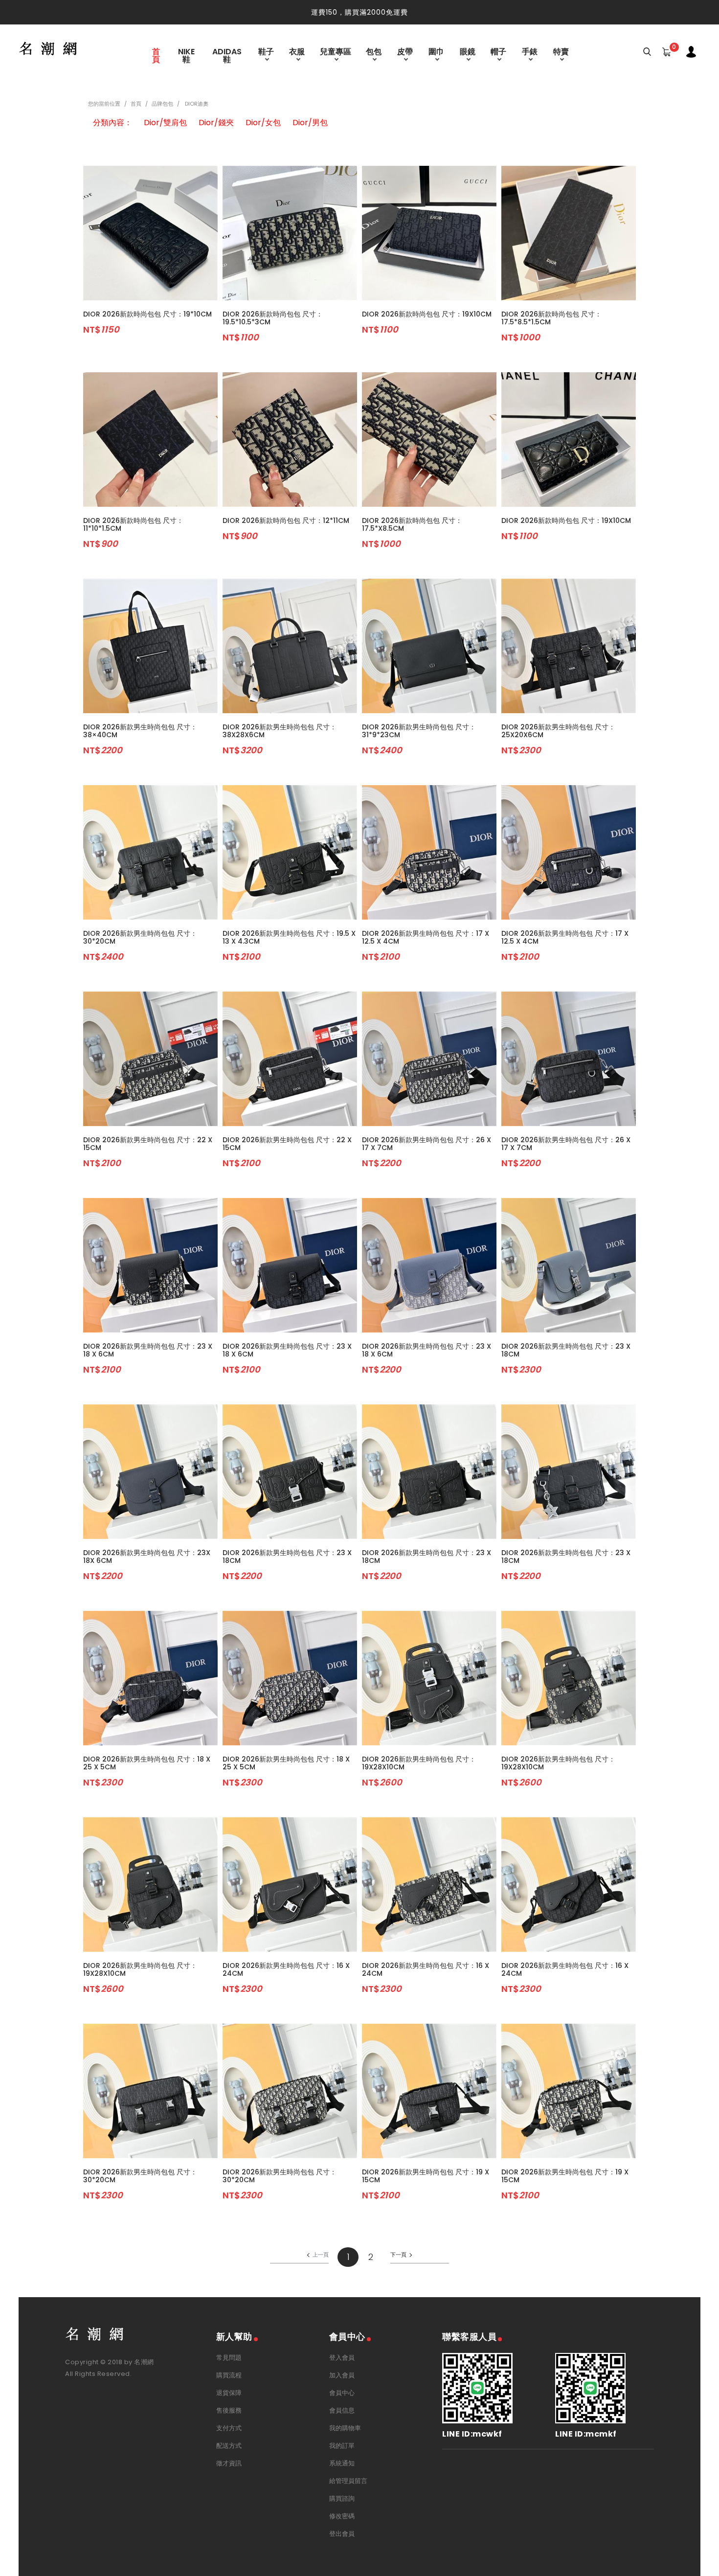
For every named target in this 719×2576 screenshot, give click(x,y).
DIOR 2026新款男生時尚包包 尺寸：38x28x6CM (280, 731)
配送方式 (229, 2446)
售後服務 (229, 2410)
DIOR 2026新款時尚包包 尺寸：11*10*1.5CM (133, 524)
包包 (374, 52)
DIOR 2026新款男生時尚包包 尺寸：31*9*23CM (419, 731)
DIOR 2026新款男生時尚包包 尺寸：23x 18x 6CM (147, 1557)
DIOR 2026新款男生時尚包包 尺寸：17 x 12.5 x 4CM (426, 937)
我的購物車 (345, 2428)
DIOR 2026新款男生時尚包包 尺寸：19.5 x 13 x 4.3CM (289, 937)
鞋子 (266, 52)
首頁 (156, 56)
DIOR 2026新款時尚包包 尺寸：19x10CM (427, 314)
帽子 (498, 52)
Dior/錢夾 (216, 123)
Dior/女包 (263, 123)
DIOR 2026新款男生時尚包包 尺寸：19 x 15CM (426, 2176)
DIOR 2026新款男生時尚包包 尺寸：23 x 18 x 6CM (148, 1350)
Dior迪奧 (196, 104)
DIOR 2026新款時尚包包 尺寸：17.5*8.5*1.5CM (551, 318)
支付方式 (229, 2428)
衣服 (297, 52)
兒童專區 (336, 52)
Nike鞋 (186, 56)
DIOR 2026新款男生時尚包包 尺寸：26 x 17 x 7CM (427, 1144)
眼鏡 (468, 52)
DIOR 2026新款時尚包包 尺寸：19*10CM (147, 314)
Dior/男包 (310, 123)
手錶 (530, 52)
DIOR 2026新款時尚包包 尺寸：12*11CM (286, 520)
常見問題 (229, 2358)
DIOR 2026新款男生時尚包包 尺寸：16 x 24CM (286, 1969)
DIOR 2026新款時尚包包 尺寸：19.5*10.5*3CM (273, 318)
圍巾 (436, 52)
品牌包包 (162, 104)
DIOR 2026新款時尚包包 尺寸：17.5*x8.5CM (412, 524)
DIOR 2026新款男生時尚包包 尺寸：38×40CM (140, 731)
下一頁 (398, 2255)
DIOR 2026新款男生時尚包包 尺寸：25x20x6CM (558, 731)
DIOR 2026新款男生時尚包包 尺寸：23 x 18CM (566, 1350)
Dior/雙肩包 (165, 123)
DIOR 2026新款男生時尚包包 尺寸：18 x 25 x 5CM (147, 1763)
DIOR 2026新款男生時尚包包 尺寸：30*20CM (140, 937)
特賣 (561, 52)
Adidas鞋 (227, 56)
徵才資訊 (229, 2463)
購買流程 (229, 2375)
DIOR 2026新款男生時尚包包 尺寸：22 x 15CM (148, 1144)
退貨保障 (229, 2393)
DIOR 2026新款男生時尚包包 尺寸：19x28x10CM (419, 1763)
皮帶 (405, 52)
